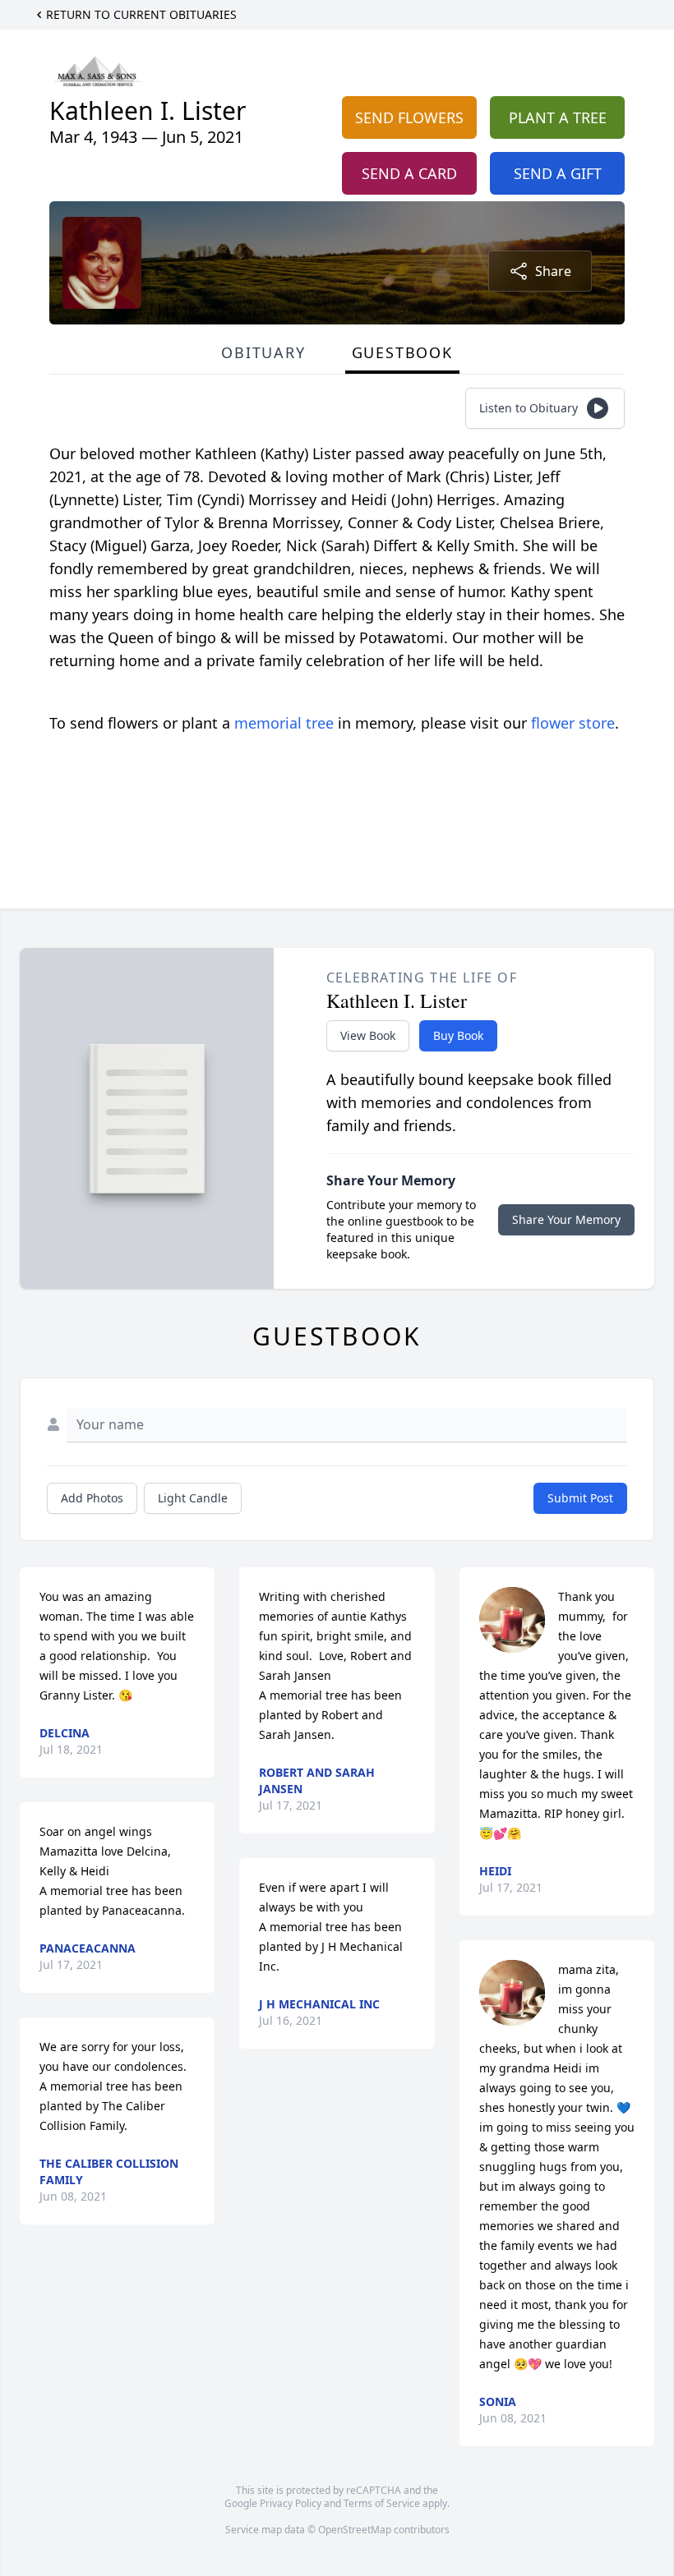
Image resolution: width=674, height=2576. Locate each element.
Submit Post (580, 1498)
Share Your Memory (566, 1219)
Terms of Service (382, 2503)
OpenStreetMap (355, 2530)
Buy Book (458, 1035)
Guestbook (402, 352)
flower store (573, 723)
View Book (368, 1035)
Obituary (263, 352)
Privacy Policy (291, 2503)
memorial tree (284, 723)
